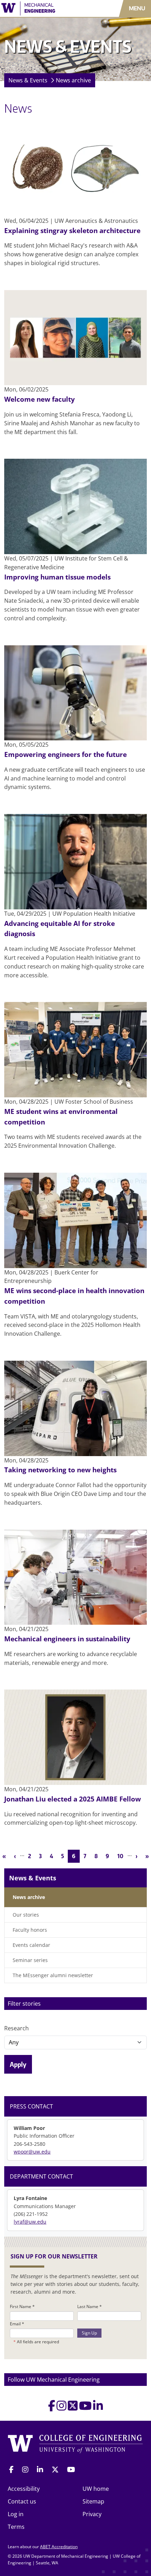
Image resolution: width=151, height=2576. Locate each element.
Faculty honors (30, 1930)
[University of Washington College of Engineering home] (75, 2444)
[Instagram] (61, 2408)
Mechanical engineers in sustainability (67, 1639)
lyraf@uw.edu (30, 2222)
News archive (73, 80)
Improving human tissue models (57, 577)
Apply (18, 2064)
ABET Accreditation (59, 2547)
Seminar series (30, 1960)
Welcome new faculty (40, 399)
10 (122, 1856)
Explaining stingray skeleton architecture (72, 230)
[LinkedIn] (98, 2408)
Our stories (26, 1915)
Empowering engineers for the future (65, 754)
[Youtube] (85, 2408)
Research (17, 2028)
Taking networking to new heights (60, 1470)
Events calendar (31, 1945)
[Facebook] (52, 2408)
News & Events (28, 80)
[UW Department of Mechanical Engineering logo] (44, 8)
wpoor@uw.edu (32, 2152)
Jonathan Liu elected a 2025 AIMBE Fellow (73, 1799)
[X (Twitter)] (73, 2408)
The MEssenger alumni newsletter (53, 1975)
